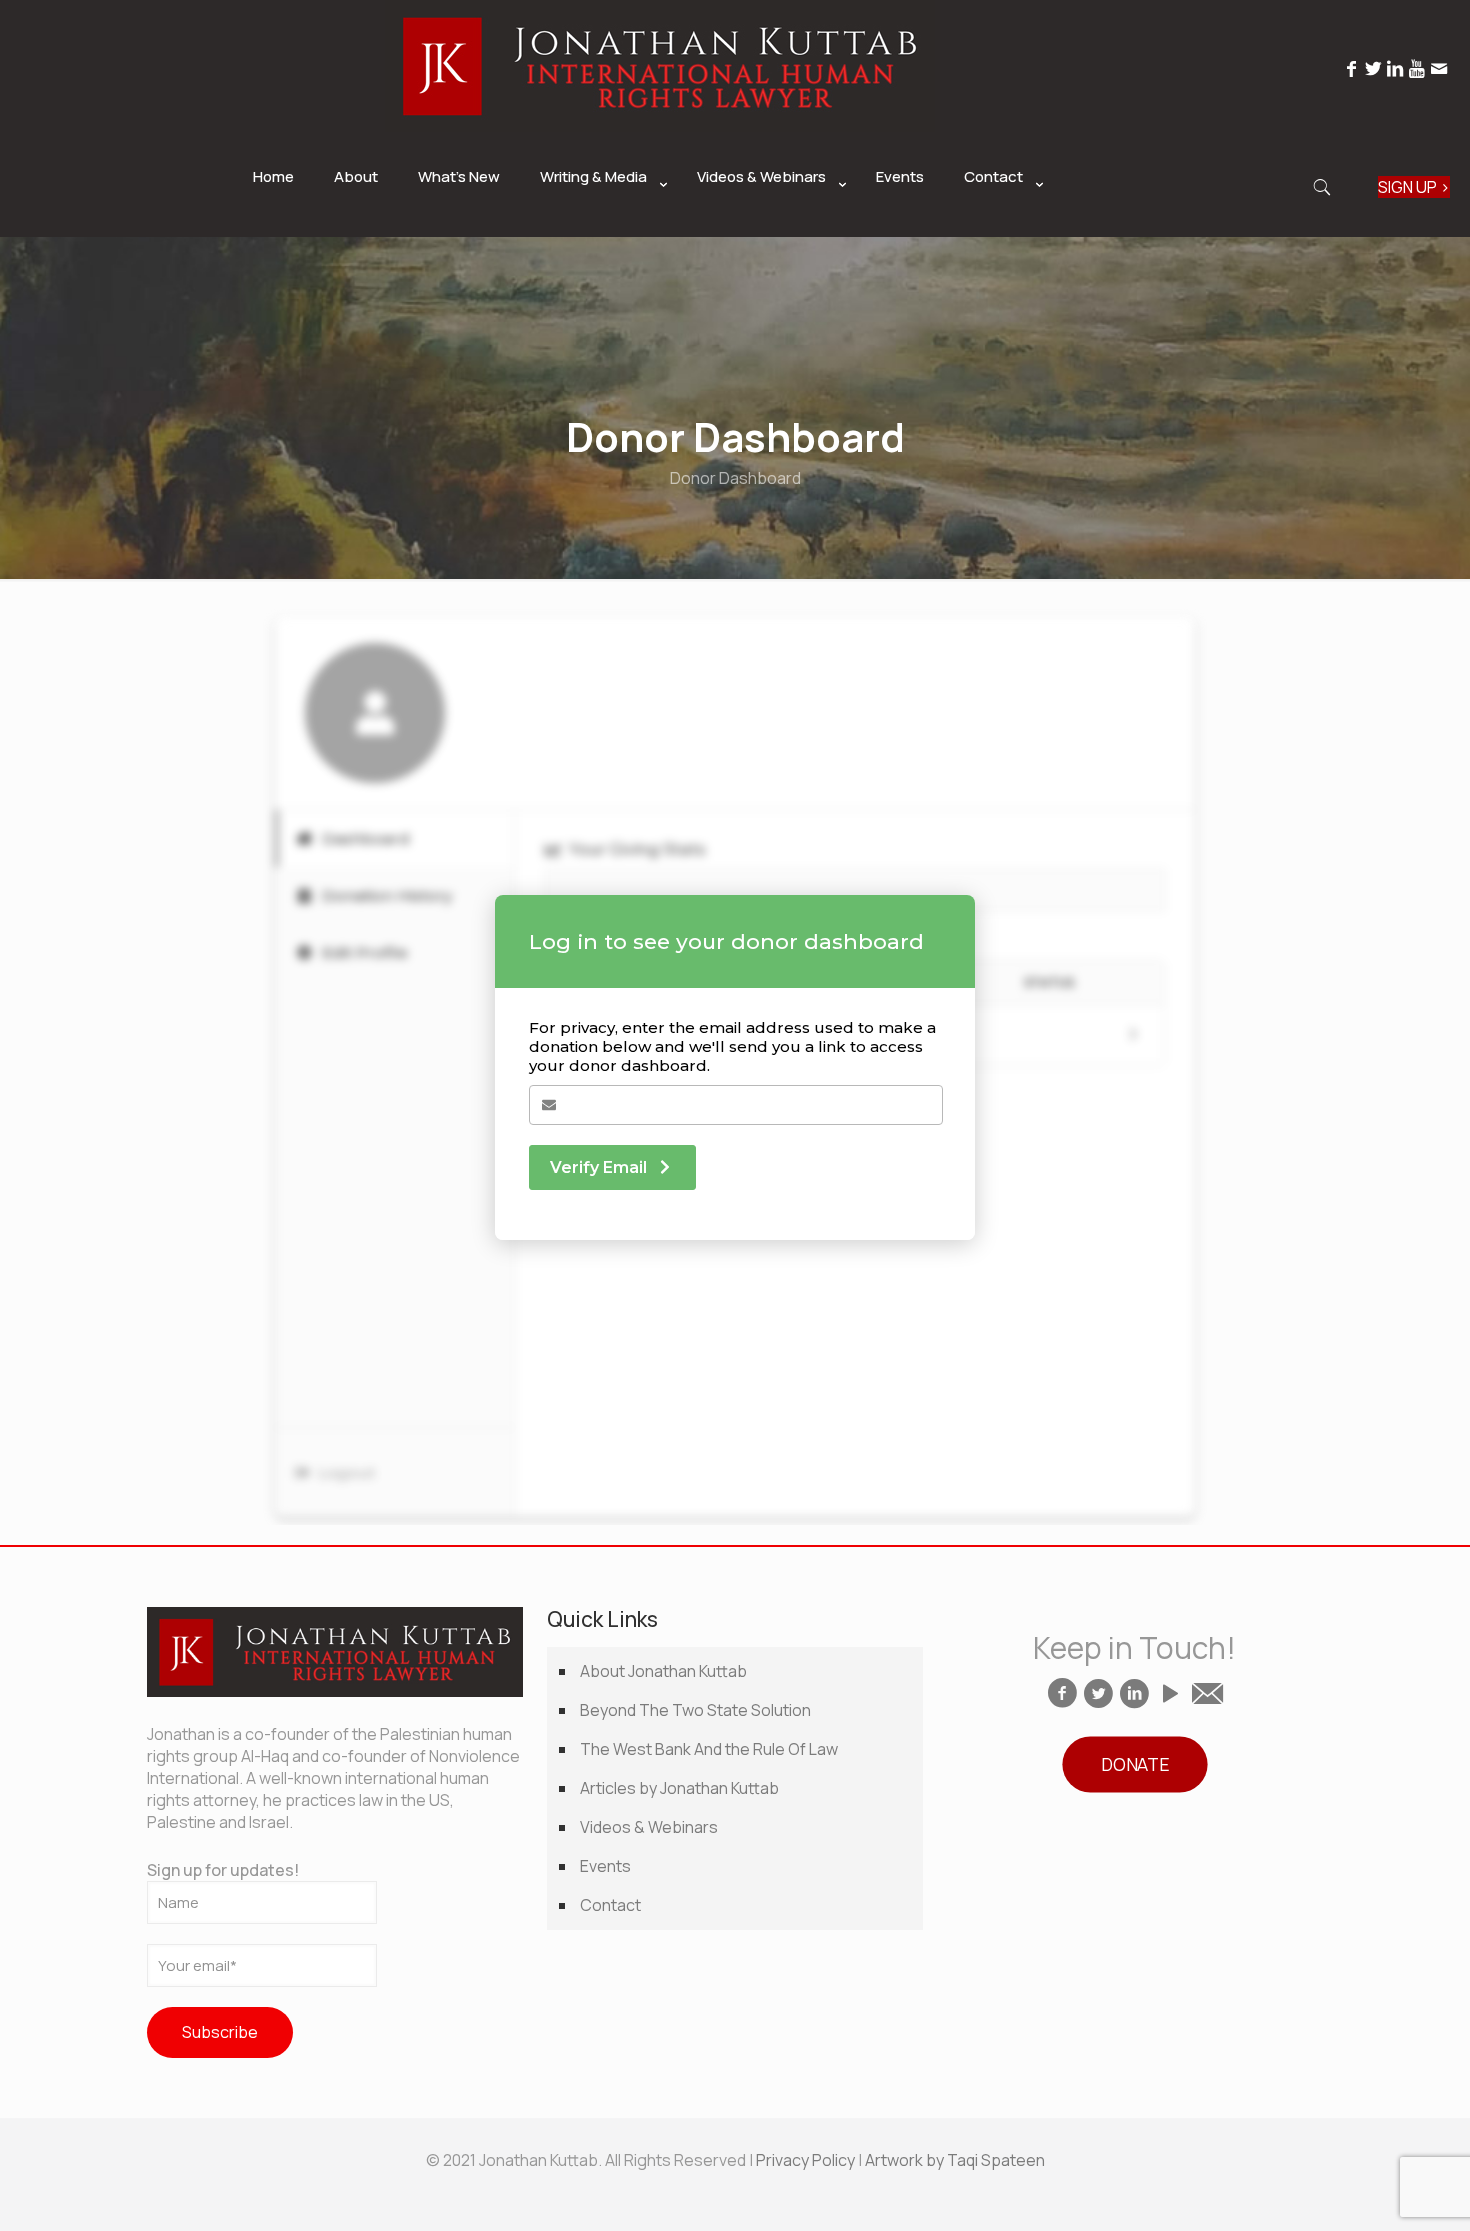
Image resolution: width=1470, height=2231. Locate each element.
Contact (610, 1905)
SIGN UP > (1414, 187)
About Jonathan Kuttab (663, 1671)
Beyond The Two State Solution (695, 1710)
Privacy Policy (805, 2160)
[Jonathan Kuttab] (660, 126)
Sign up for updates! (223, 1870)
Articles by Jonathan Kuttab (679, 1788)
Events (605, 1866)
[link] (598, 227)
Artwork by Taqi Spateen (955, 2160)
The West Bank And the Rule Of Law (709, 1749)
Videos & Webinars (649, 1827)
